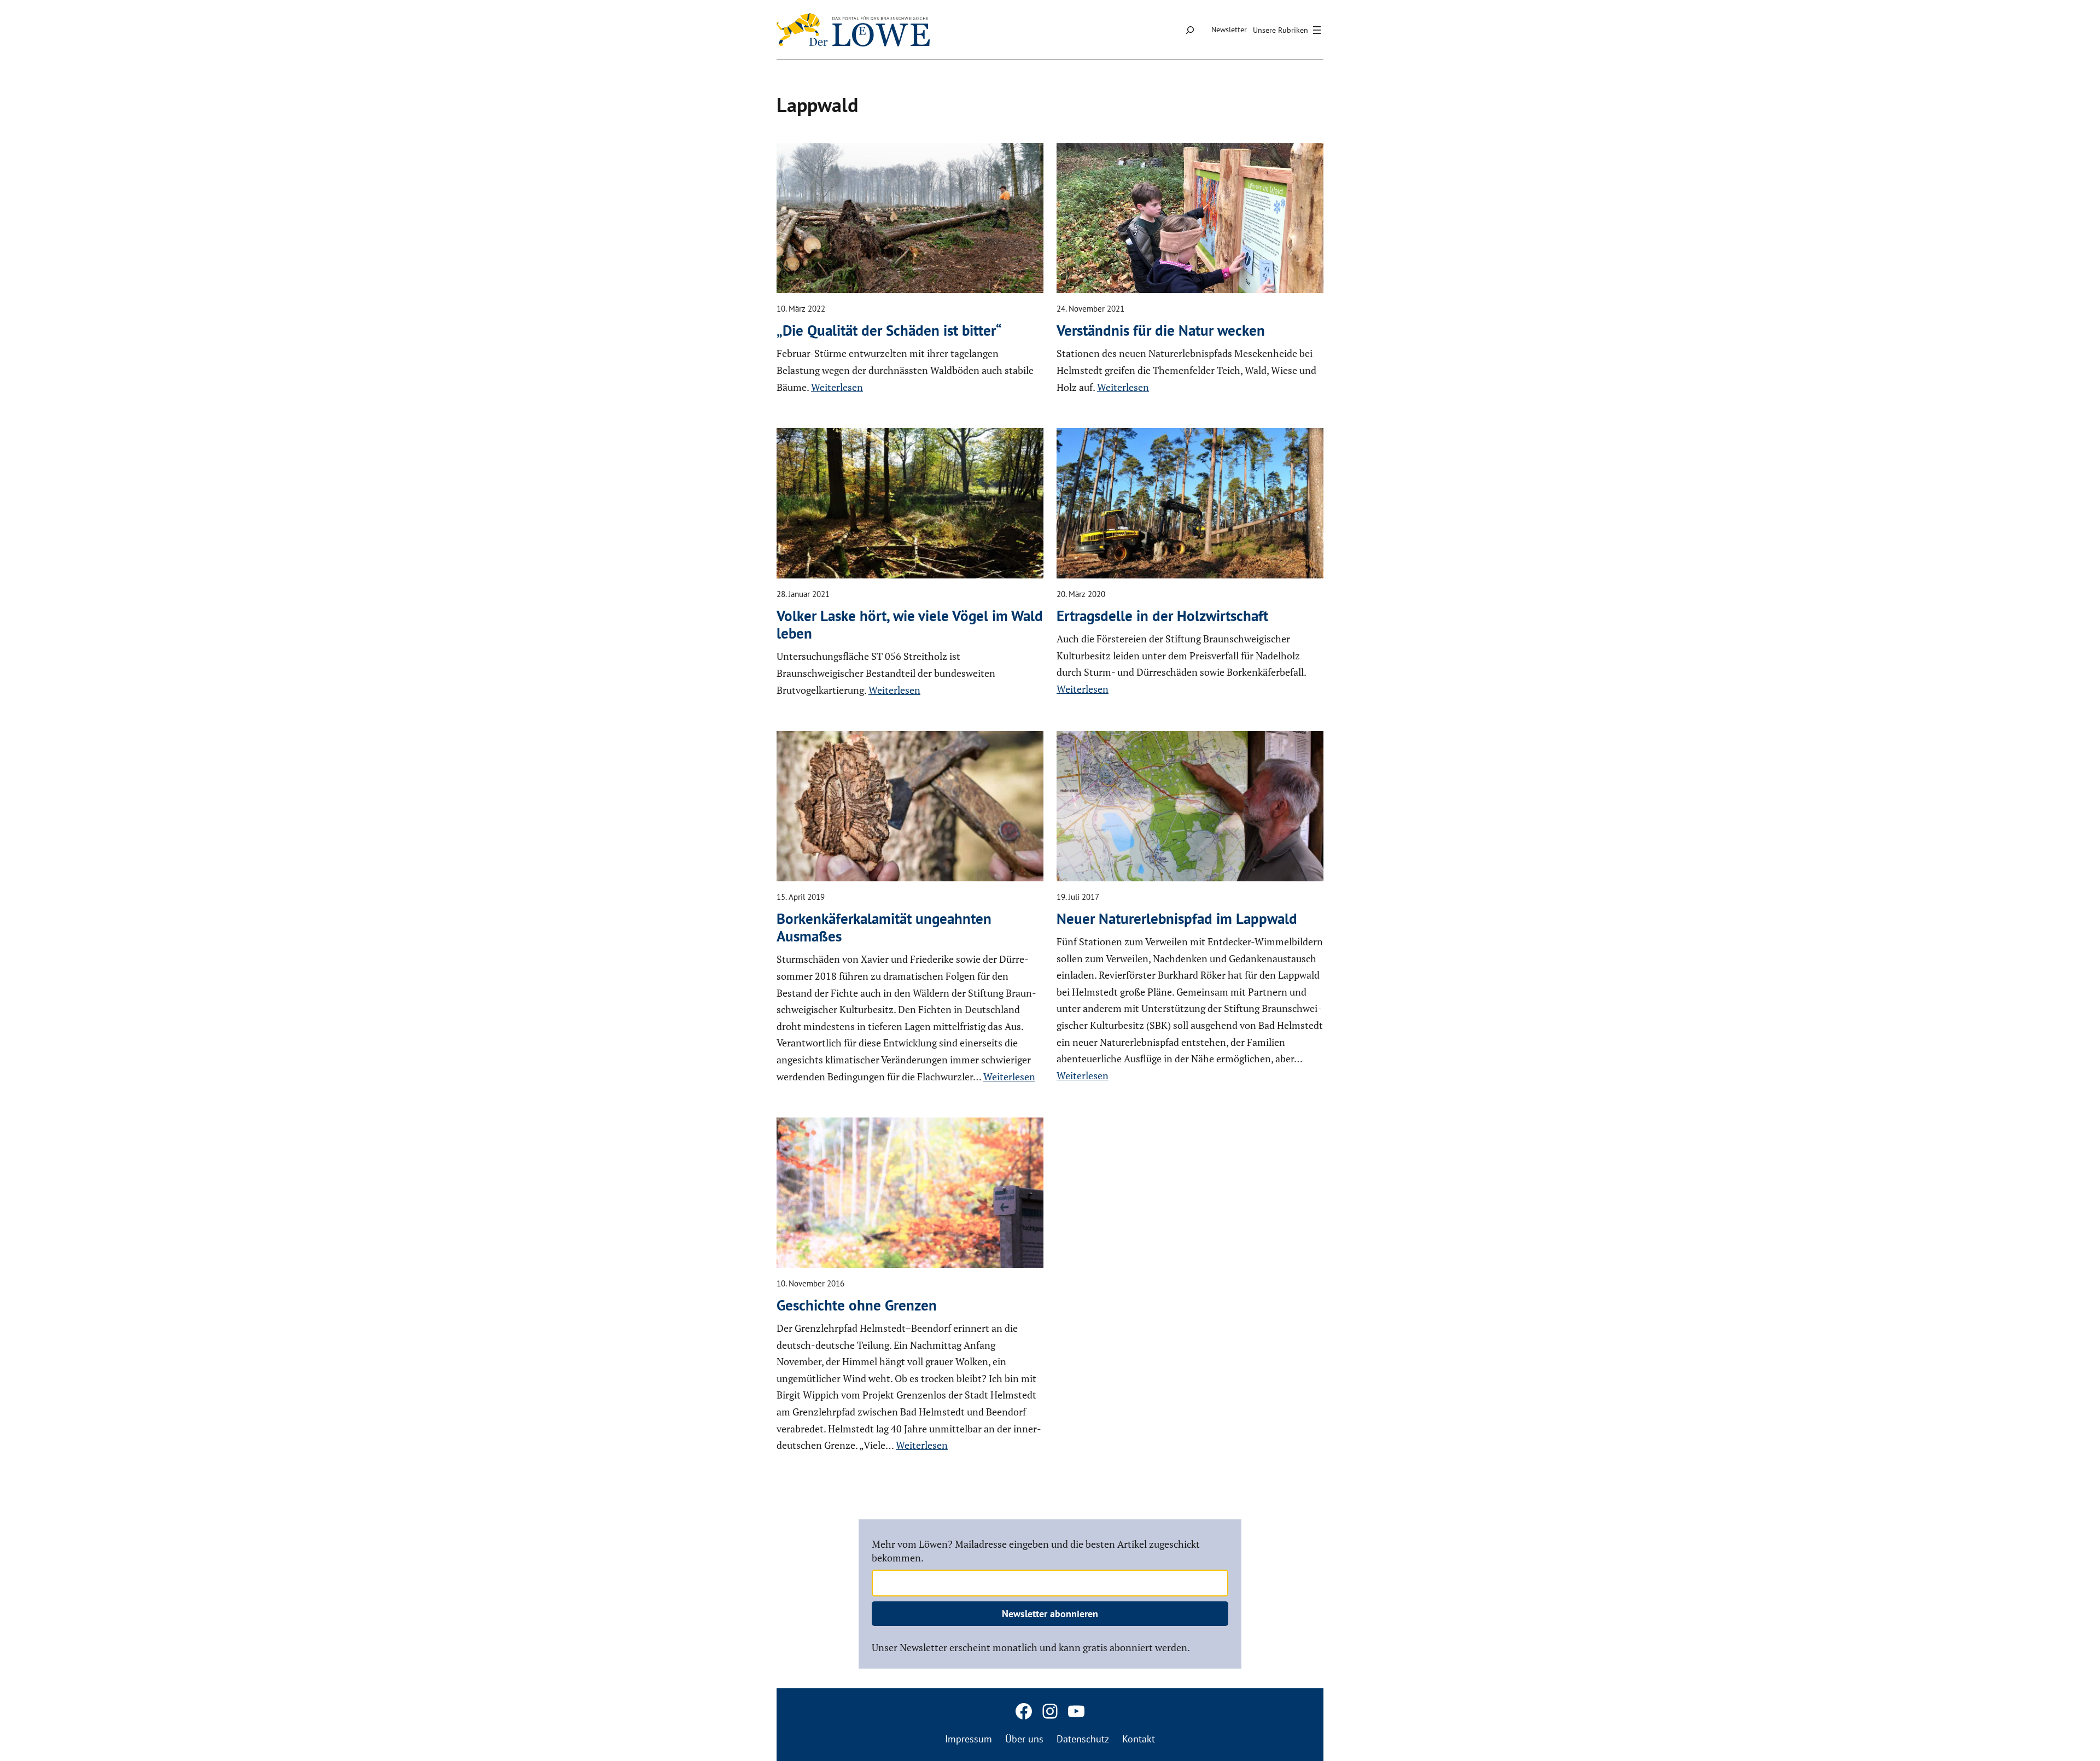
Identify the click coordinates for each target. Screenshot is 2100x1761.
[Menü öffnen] (1288, 30)
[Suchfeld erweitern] (1190, 30)
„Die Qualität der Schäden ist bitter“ (889, 330)
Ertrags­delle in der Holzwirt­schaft (1162, 616)
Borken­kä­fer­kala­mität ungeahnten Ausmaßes (884, 928)
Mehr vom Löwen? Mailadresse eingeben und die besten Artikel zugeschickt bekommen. (1036, 1551)
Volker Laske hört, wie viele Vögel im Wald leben (910, 625)
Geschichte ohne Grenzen (857, 1305)
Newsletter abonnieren (1050, 1614)
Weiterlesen (837, 387)
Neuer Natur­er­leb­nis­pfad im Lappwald (1177, 918)
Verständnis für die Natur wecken (1161, 330)
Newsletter (1229, 30)
